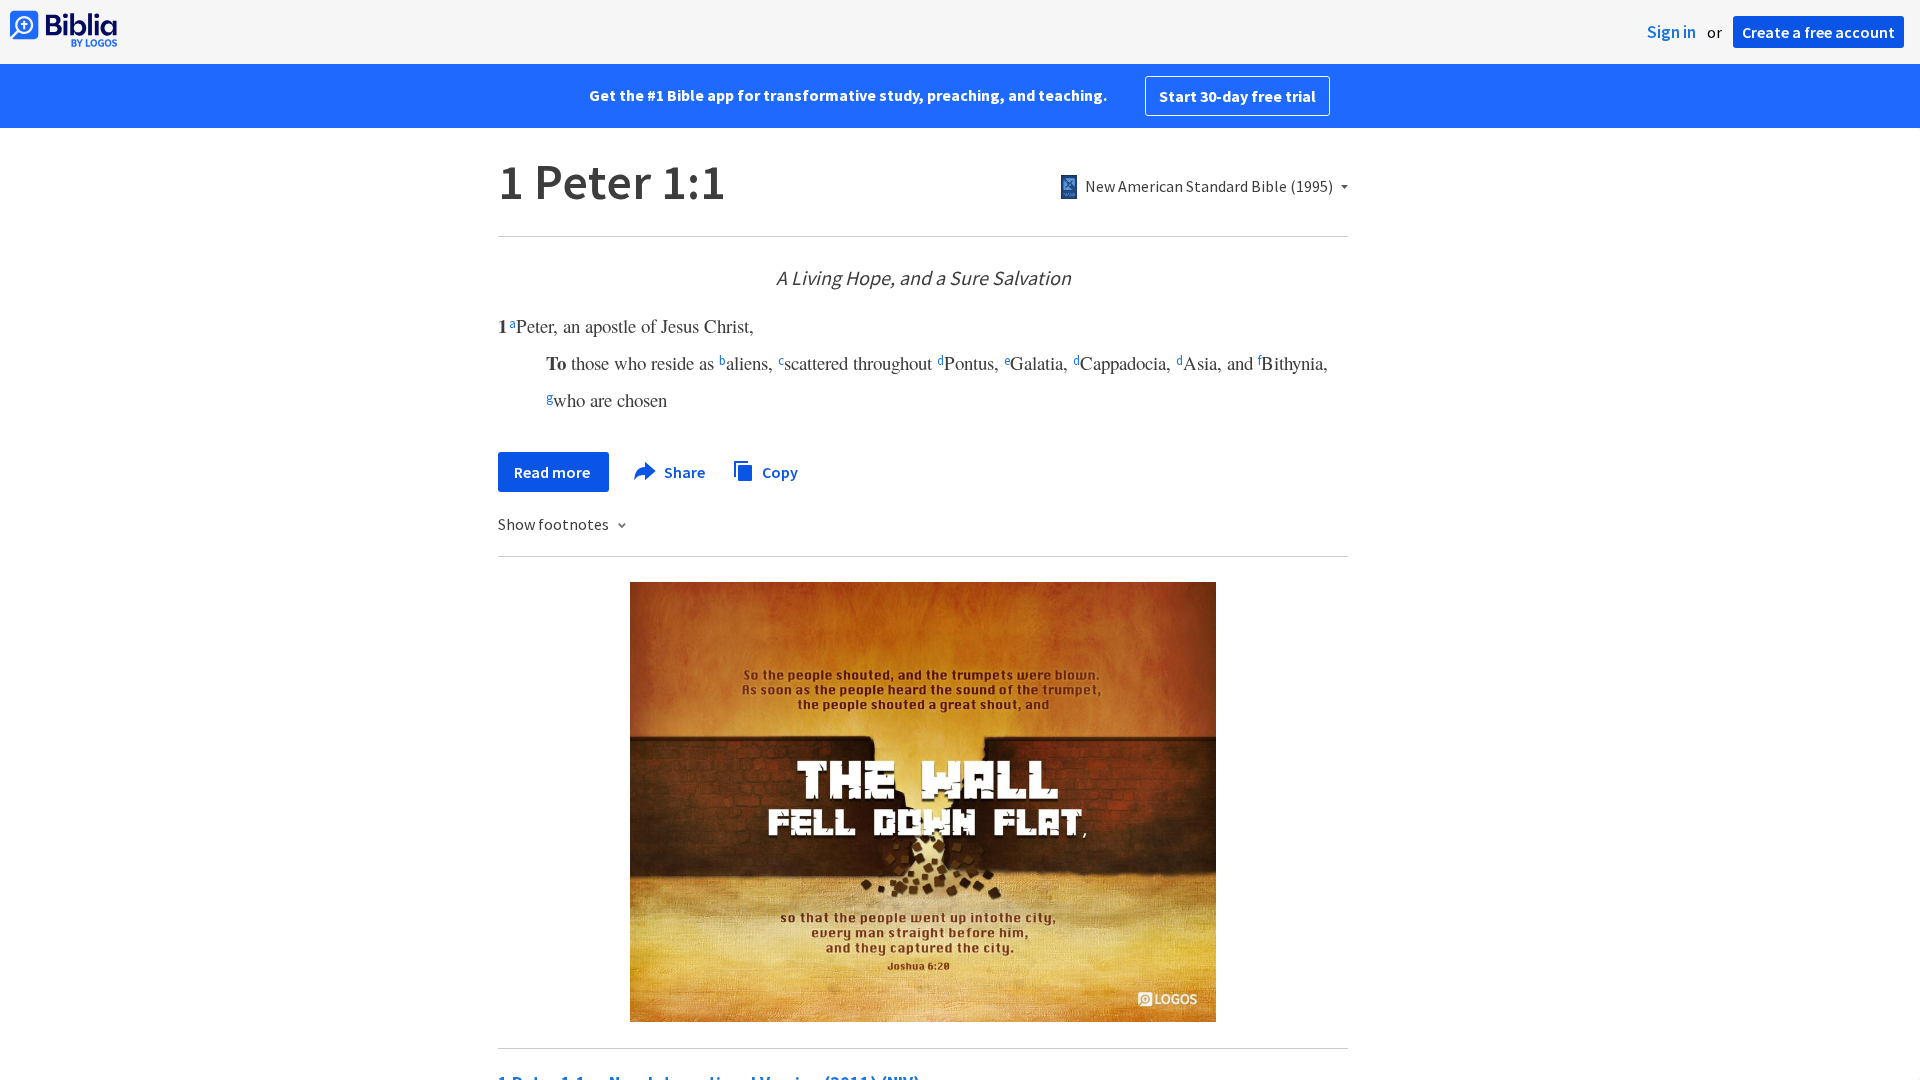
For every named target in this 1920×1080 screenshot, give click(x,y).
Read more (553, 472)
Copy (778, 471)
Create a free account (1818, 32)
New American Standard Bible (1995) (1209, 187)
